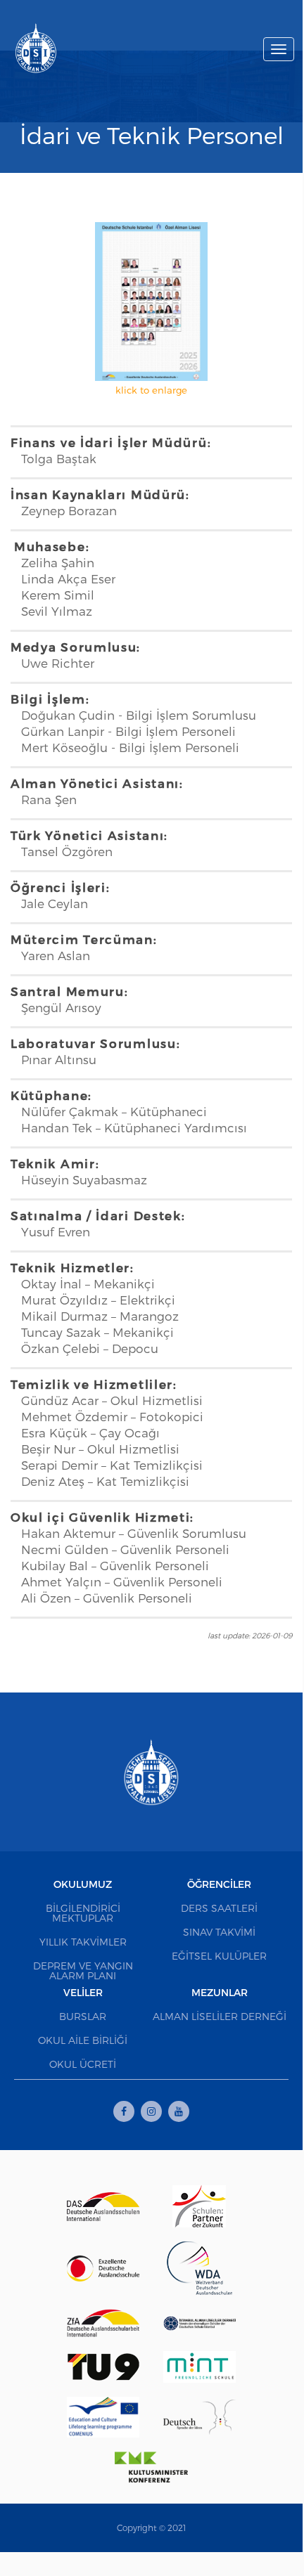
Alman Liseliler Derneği (220, 2016)
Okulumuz (83, 1884)
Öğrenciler (219, 1884)
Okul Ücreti (83, 2064)
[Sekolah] (36, 44)
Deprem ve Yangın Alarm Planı (83, 1970)
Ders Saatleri (219, 1908)
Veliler (83, 1992)
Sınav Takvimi (219, 1932)
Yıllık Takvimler (83, 1942)
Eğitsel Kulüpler (219, 1956)
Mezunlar (220, 1992)
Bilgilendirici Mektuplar (83, 1913)
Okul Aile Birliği (83, 2040)
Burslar (83, 2016)
